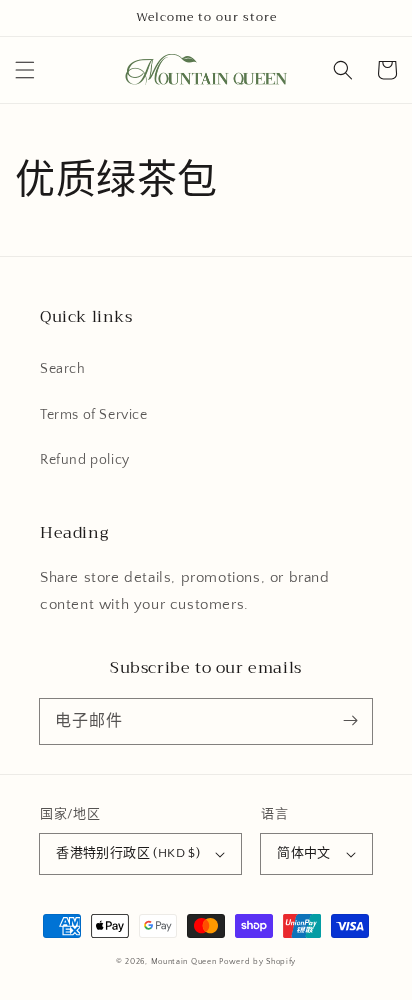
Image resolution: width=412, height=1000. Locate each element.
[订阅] (350, 721)
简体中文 (304, 853)
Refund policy (85, 460)
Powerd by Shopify (257, 961)
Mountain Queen (184, 961)
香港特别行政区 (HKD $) (128, 853)
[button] (25, 70)
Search (63, 369)
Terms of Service (94, 415)
